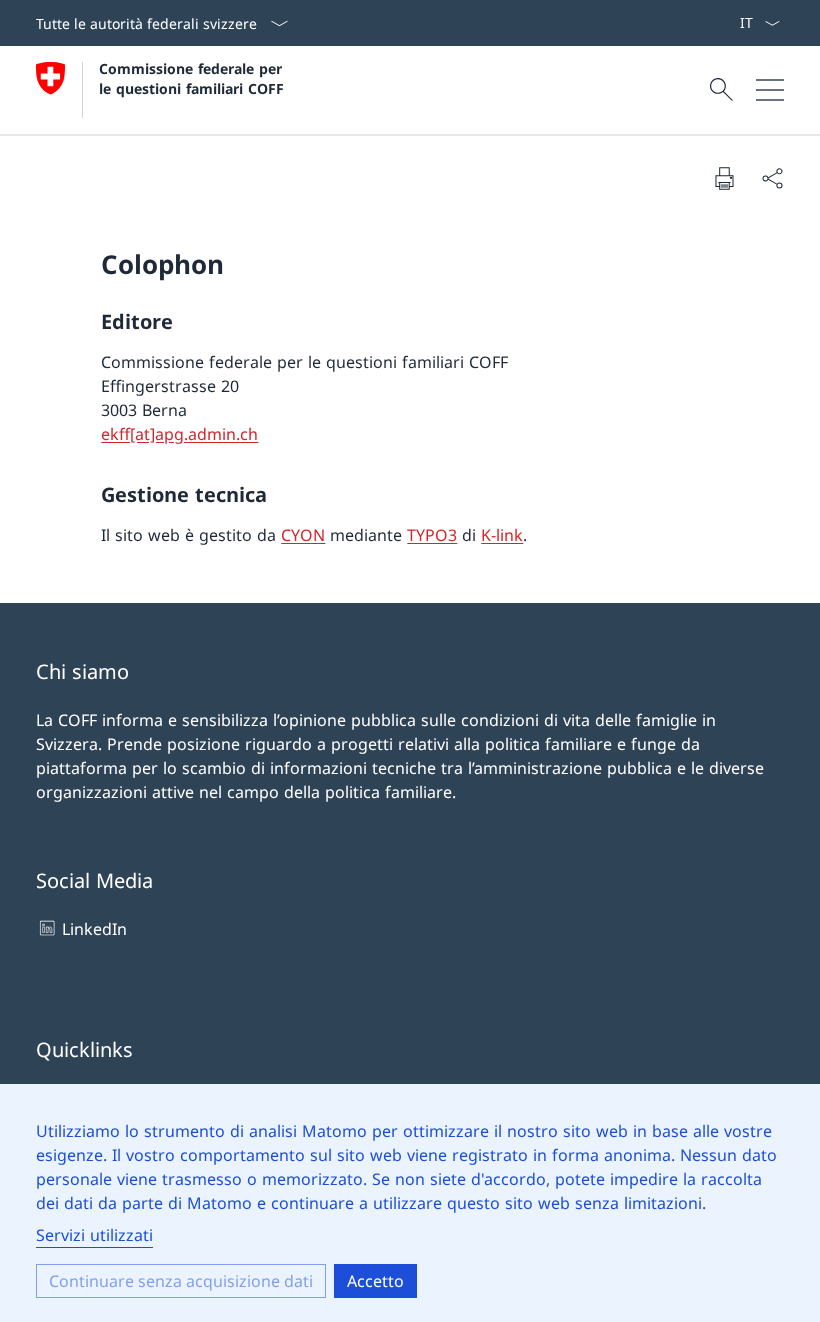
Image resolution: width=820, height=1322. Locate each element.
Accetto (375, 1281)
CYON (303, 535)
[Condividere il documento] (772, 178)
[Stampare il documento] (724, 178)
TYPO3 (432, 535)
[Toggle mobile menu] (770, 90)
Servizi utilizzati (94, 1235)
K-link (502, 535)
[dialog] (410, 1203)
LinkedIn (94, 929)
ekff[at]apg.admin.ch (179, 434)
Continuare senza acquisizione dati (181, 1281)
